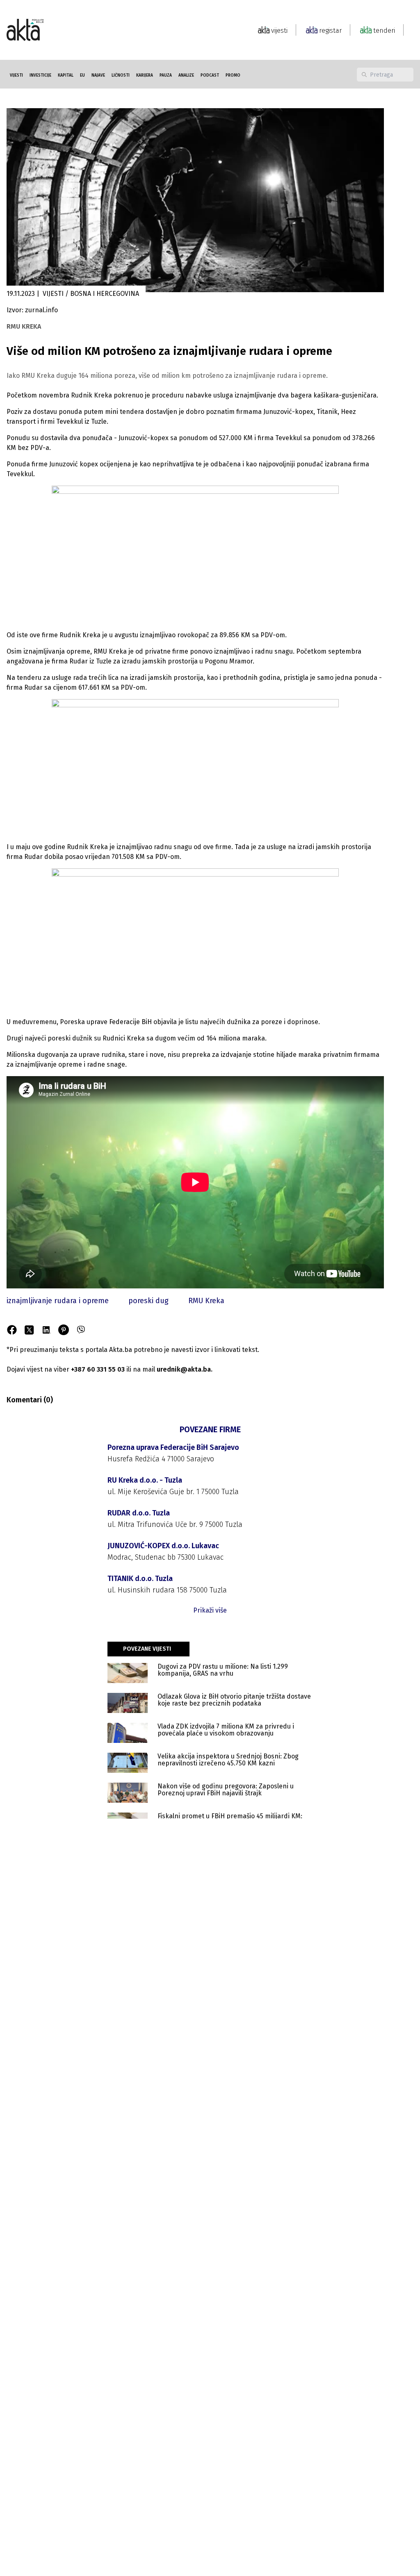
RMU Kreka (206, 1301)
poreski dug (148, 1301)
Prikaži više (210, 1610)
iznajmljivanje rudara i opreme (58, 1301)
